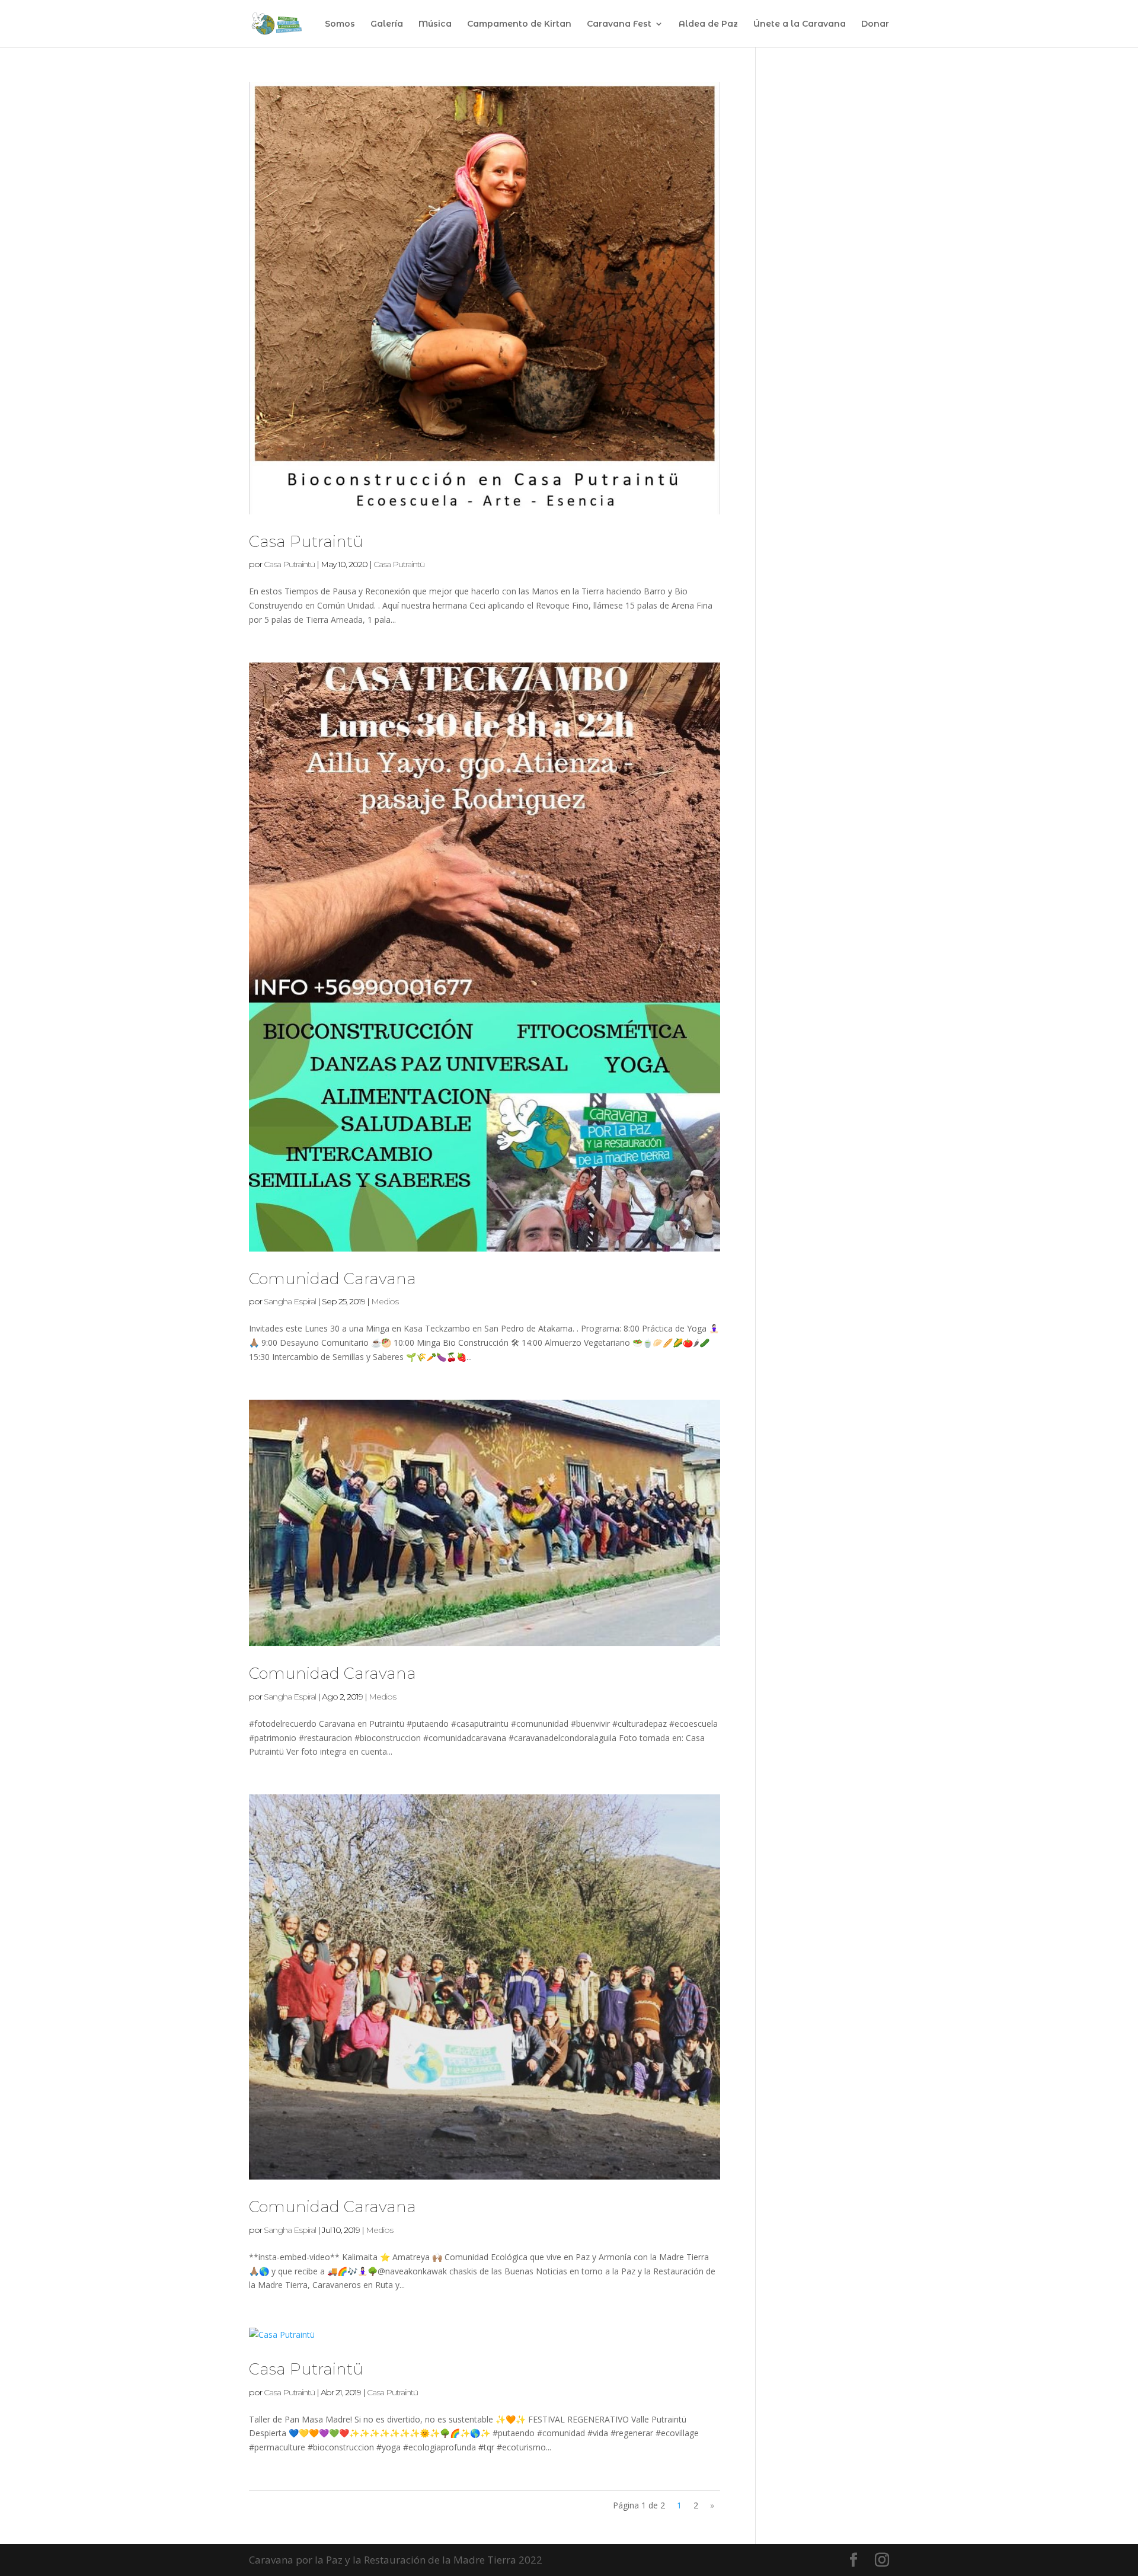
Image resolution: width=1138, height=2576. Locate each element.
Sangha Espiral (290, 1301)
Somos (340, 24)
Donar (875, 24)
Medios (385, 1301)
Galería (387, 24)
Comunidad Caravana (333, 1279)
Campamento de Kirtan (519, 24)
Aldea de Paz (708, 24)
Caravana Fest (619, 24)
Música (435, 24)
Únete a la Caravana (800, 24)
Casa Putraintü (306, 542)
